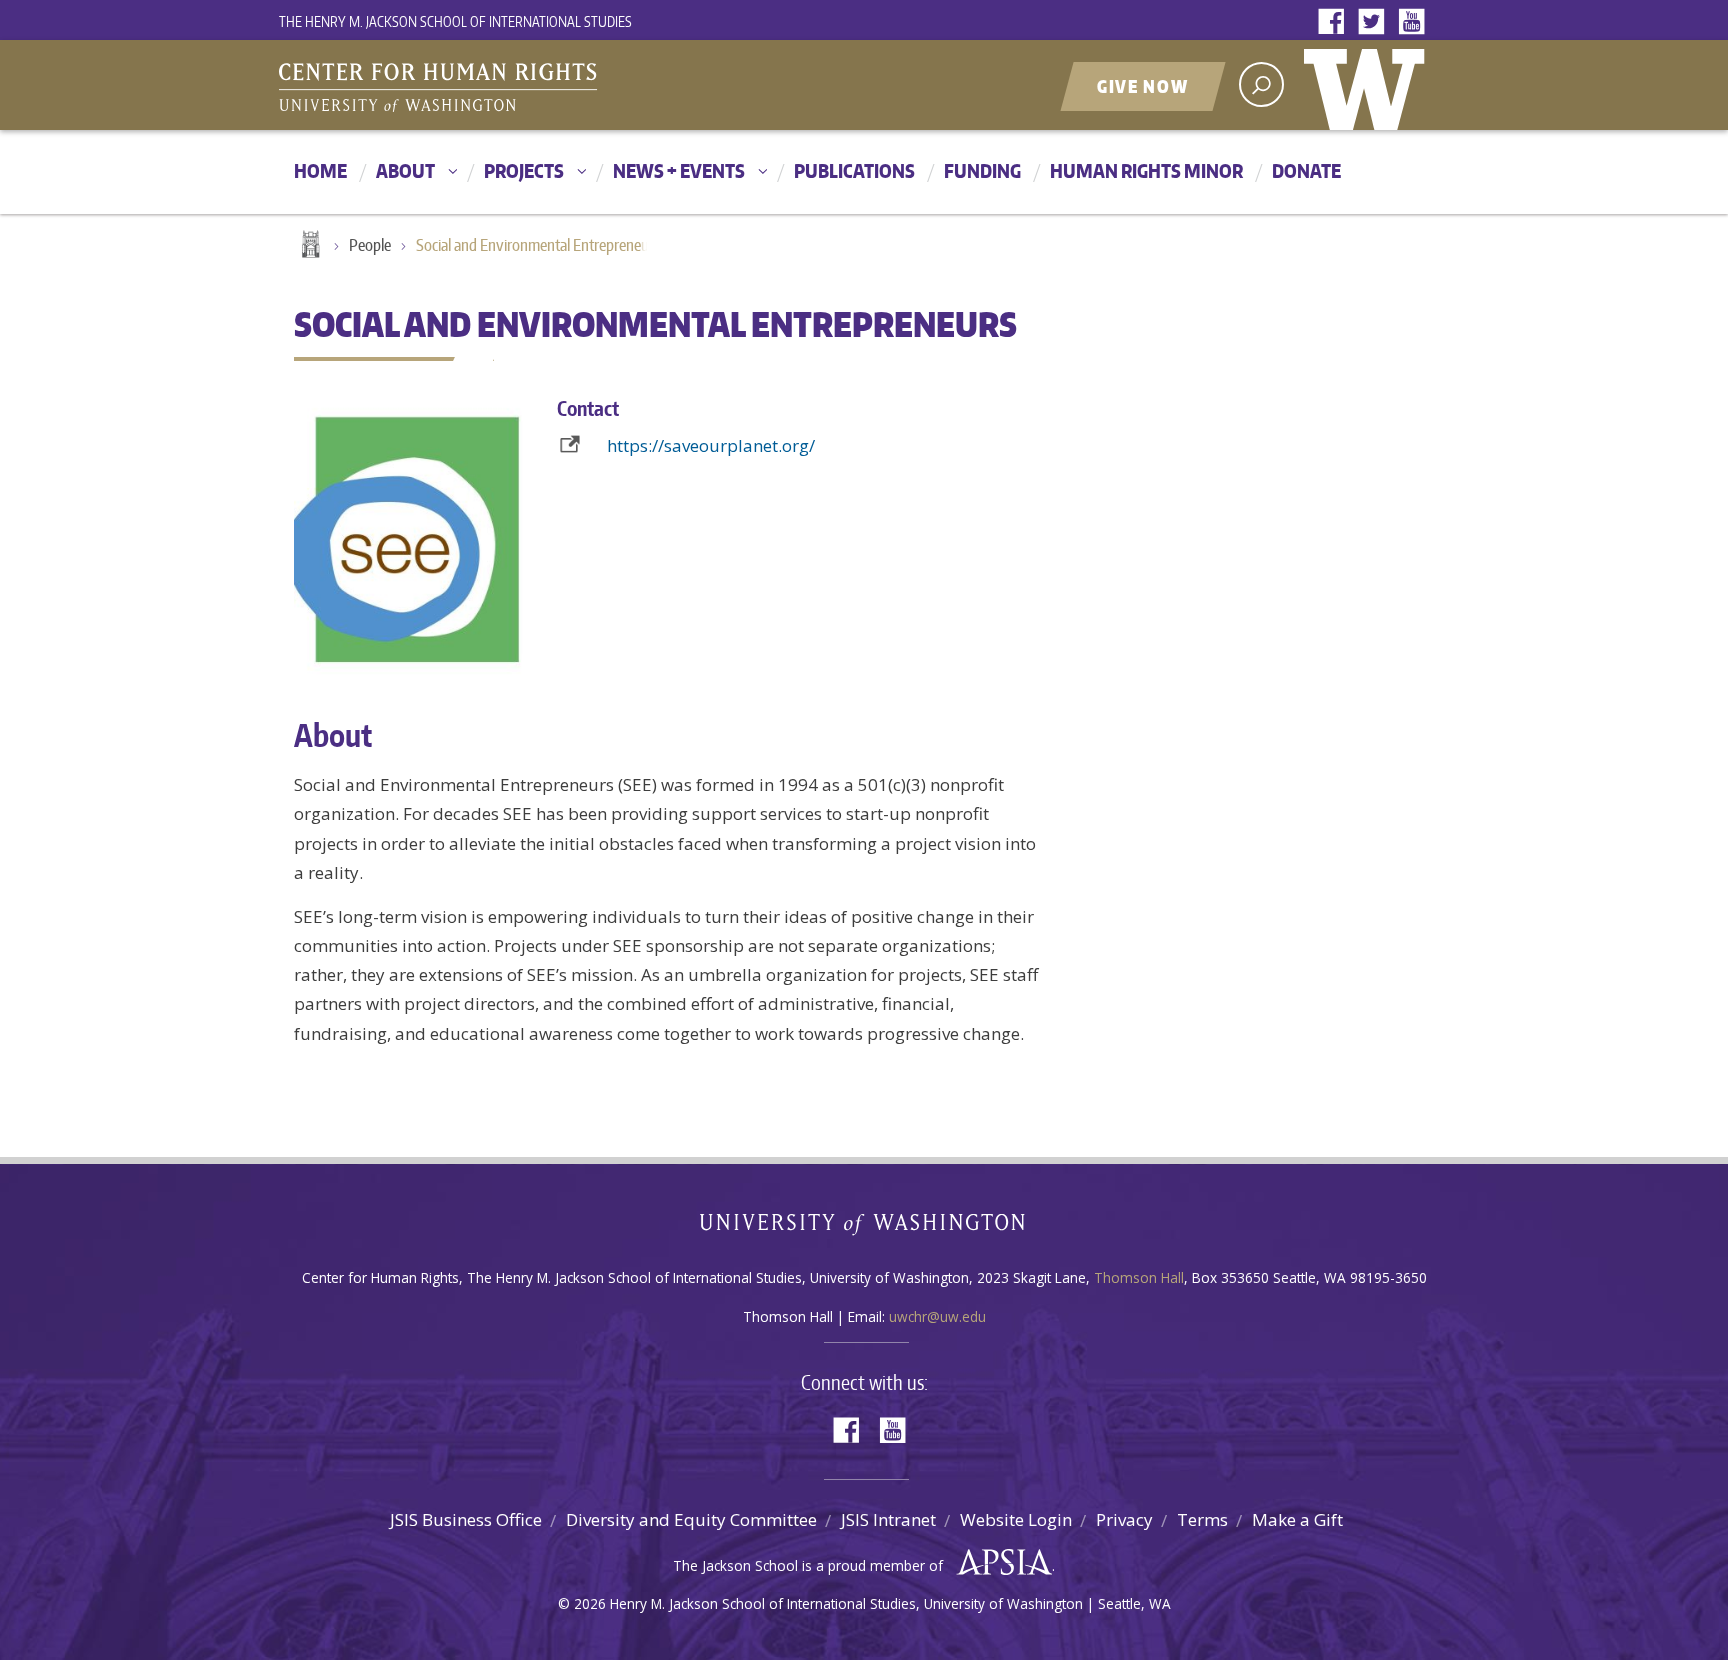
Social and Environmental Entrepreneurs (538, 245)
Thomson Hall (1139, 1277)
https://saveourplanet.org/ (711, 445)
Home (320, 170)
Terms (1202, 1519)
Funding (982, 170)
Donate (1306, 170)
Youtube (1416, 22)
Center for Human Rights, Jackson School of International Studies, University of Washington (479, 87)
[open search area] (1261, 84)
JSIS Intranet (888, 1519)
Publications (854, 170)
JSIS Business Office (466, 1519)
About (405, 170)
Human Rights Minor (1146, 170)
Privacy (1124, 1519)
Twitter (1376, 22)
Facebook (1336, 22)
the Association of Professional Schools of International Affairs (999, 1563)
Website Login (1016, 1519)
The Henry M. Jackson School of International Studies (455, 21)
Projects (524, 170)
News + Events (679, 170)
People (370, 245)
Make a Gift (1297, 1519)
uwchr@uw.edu (937, 1316)
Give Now (1143, 86)
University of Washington (1369, 85)
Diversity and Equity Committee (691, 1519)
